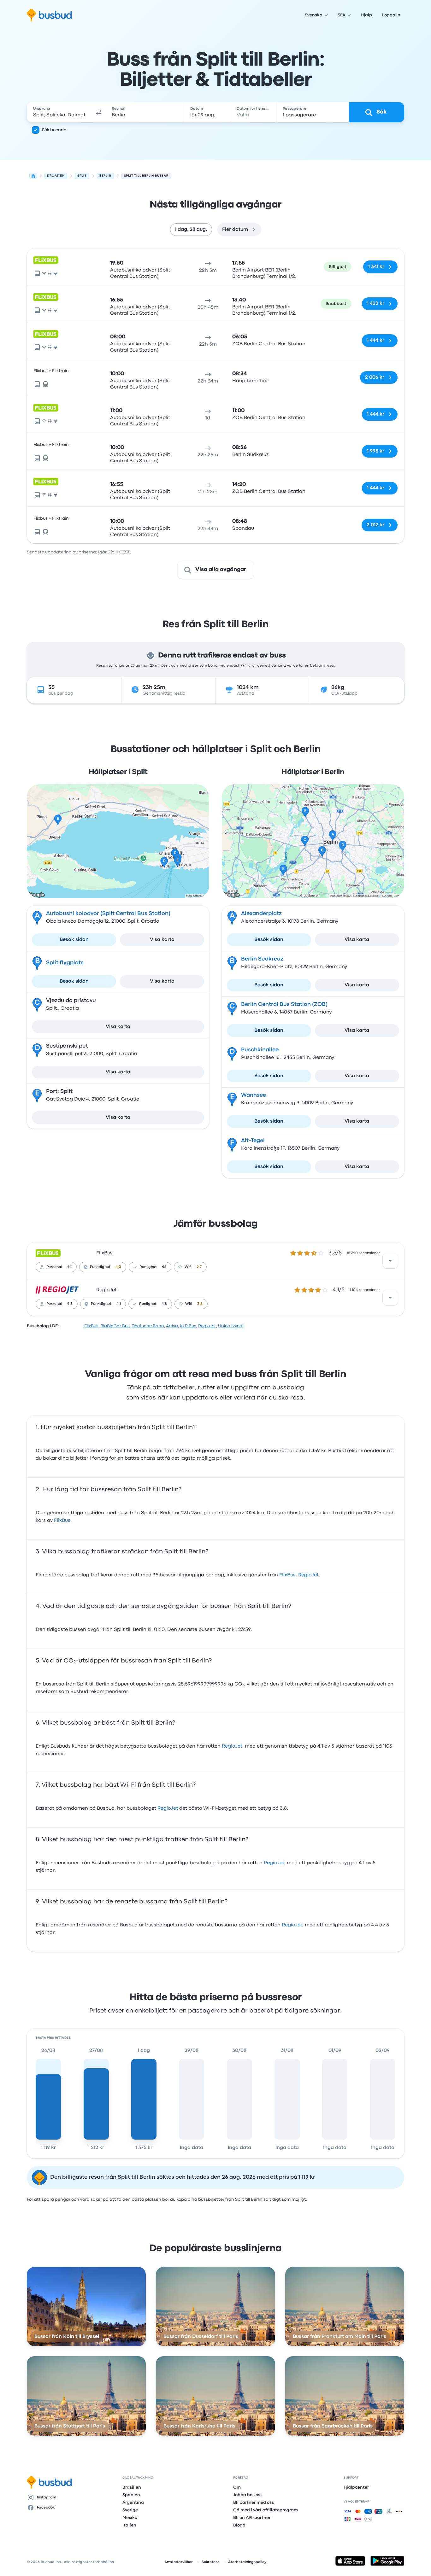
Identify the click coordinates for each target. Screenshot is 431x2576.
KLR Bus (188, 1326)
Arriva (172, 1326)
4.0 (118, 1267)
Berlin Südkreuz (262, 959)
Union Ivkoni (231, 1326)
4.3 (164, 1304)
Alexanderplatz (261, 914)
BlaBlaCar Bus (115, 1326)
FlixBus (104, 1253)
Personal (54, 1267)
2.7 (199, 1267)
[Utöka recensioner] (390, 1261)
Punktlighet (100, 1267)
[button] (99, 112)
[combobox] (59, 112)
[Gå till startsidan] (49, 15)
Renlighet (148, 1267)
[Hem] (33, 176)
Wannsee (254, 1095)
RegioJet (106, 1290)
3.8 (200, 1304)
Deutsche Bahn (148, 1326)
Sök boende (54, 130)
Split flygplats (65, 963)
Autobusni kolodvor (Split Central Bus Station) (108, 914)
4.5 (70, 1304)
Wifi (188, 1267)
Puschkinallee (260, 1050)
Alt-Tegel (253, 1141)
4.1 (69, 1267)
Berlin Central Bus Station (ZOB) (284, 1005)
